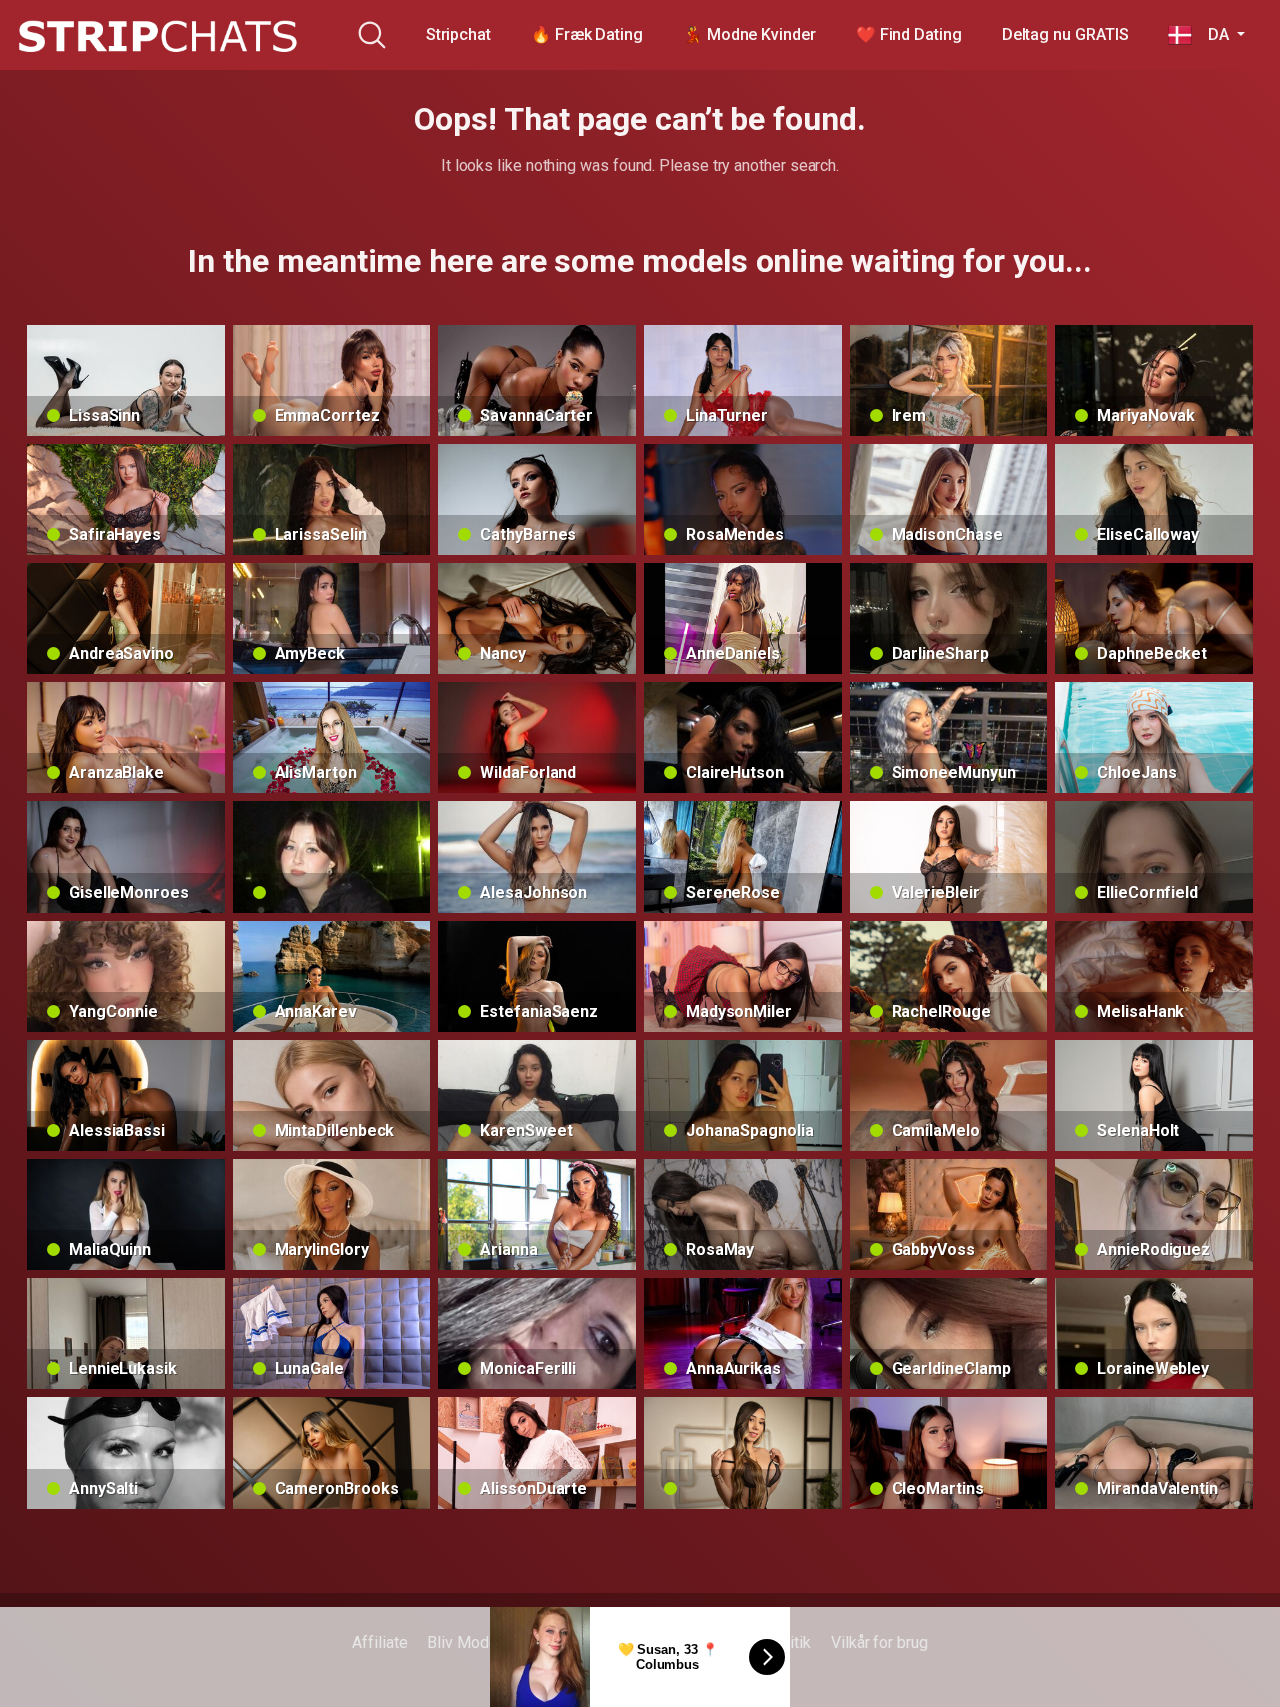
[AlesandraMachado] (743, 1452)
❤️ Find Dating (909, 34)
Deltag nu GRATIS (1065, 34)
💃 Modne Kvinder (749, 34)
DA (1212, 34)
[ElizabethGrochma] (332, 856)
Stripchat (458, 34)
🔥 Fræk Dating (587, 34)
